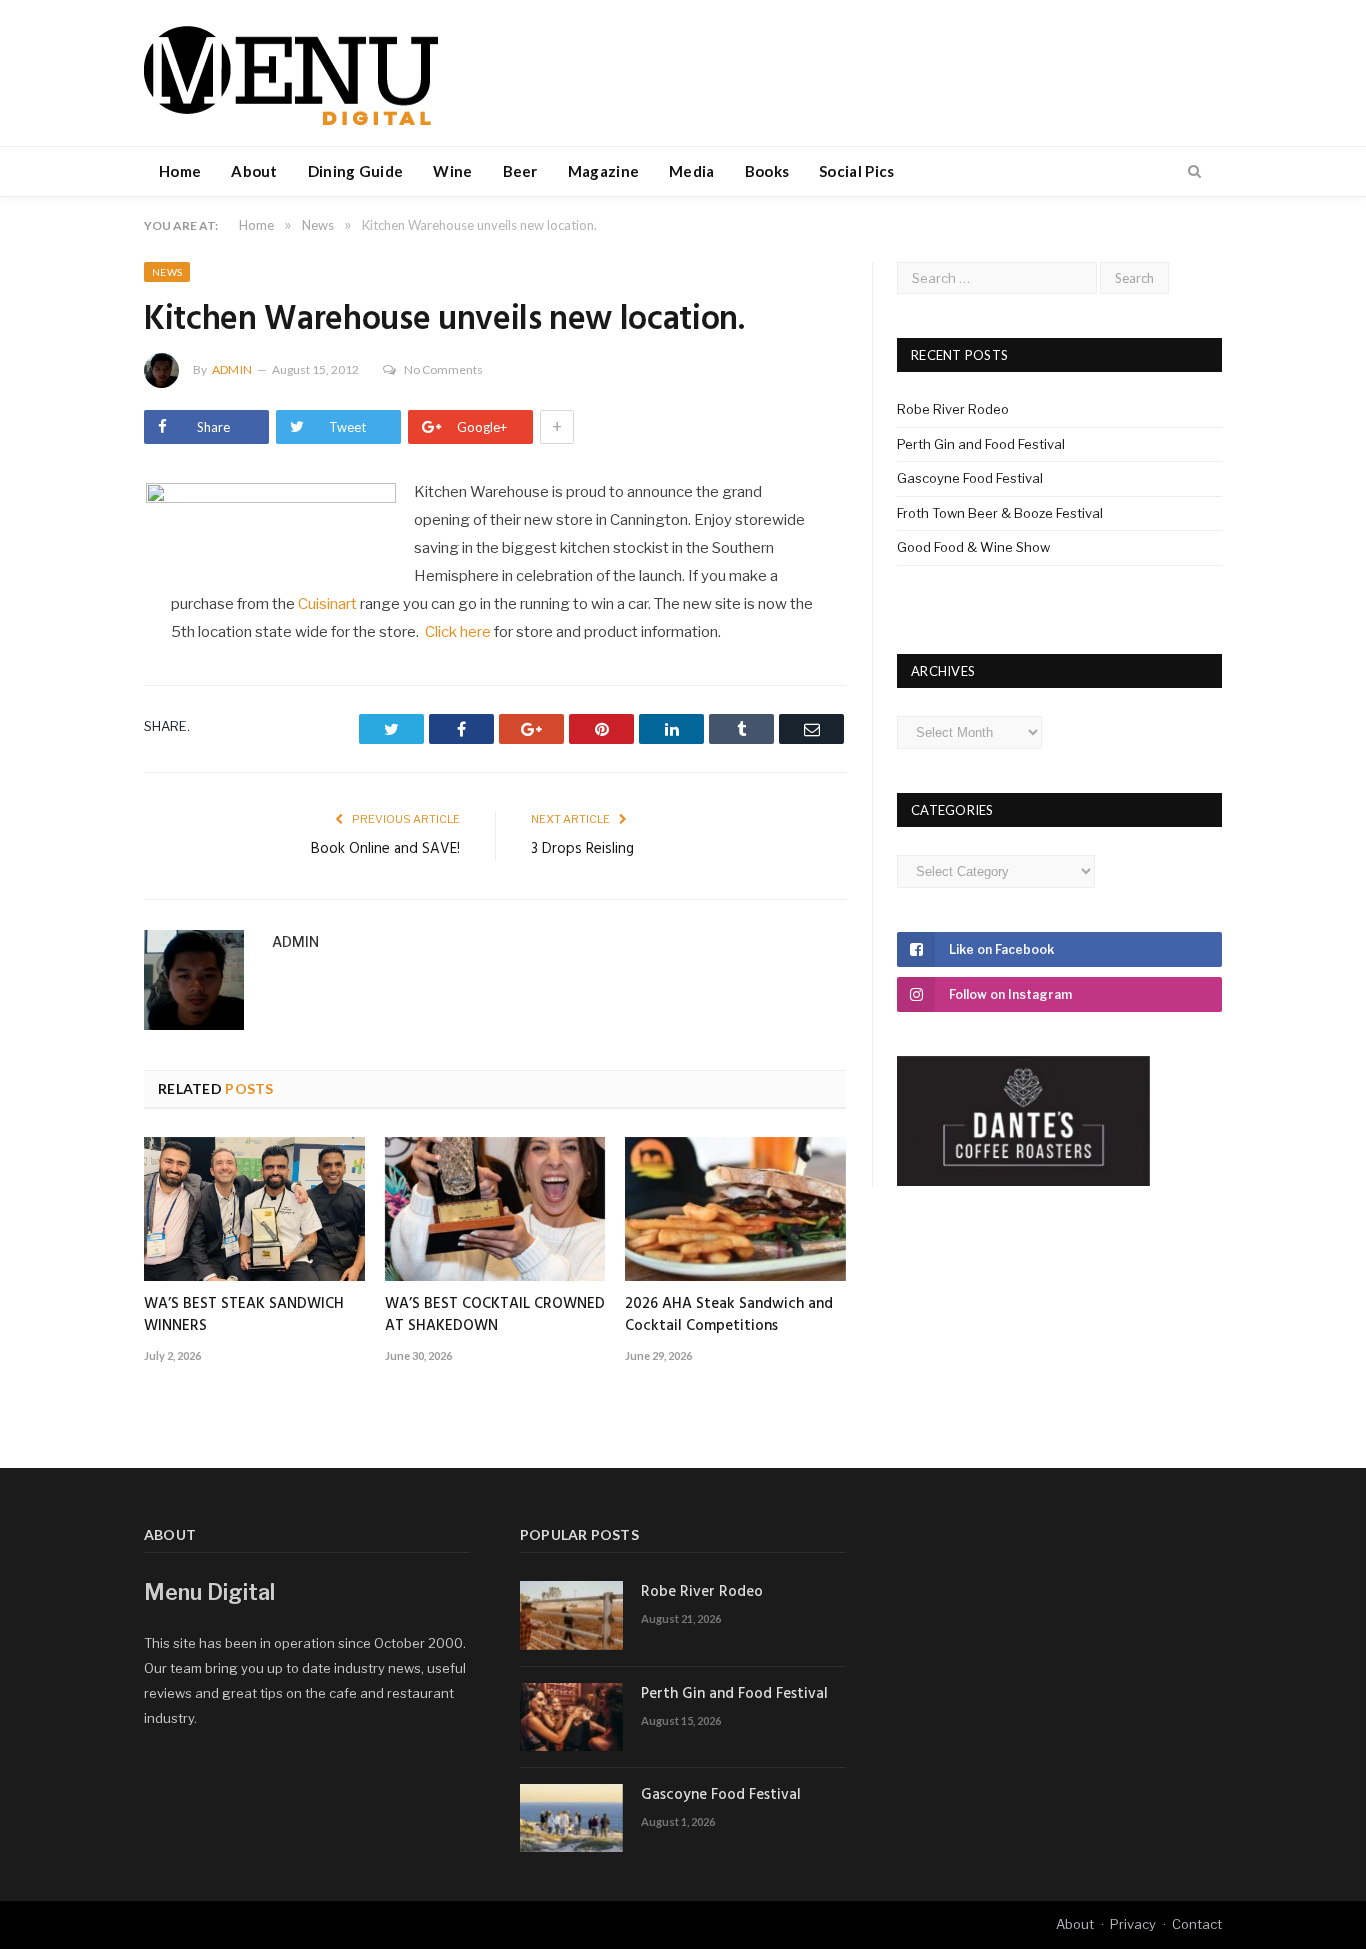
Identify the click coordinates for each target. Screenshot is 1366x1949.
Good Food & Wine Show (973, 547)
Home (180, 171)
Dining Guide (356, 171)
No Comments (443, 369)
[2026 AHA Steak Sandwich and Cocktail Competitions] (735, 1209)
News (167, 272)
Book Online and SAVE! (385, 849)
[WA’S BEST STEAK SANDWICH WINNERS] (254, 1209)
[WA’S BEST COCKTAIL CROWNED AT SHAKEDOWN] (495, 1209)
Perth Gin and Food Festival (981, 444)
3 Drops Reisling (582, 849)
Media (692, 171)
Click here (458, 632)
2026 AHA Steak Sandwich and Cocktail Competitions (729, 1315)
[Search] (1194, 172)
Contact (1197, 1924)
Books (767, 171)
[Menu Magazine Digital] (291, 72)
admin (232, 369)
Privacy (1133, 1924)
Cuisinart (327, 604)
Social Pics (856, 171)
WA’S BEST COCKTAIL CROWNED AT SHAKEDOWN (495, 1315)
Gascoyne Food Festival (970, 478)
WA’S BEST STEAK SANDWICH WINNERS (244, 1315)
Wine (452, 171)
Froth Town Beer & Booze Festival (1000, 513)
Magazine (603, 171)
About (254, 171)
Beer (520, 171)
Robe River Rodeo (953, 409)
